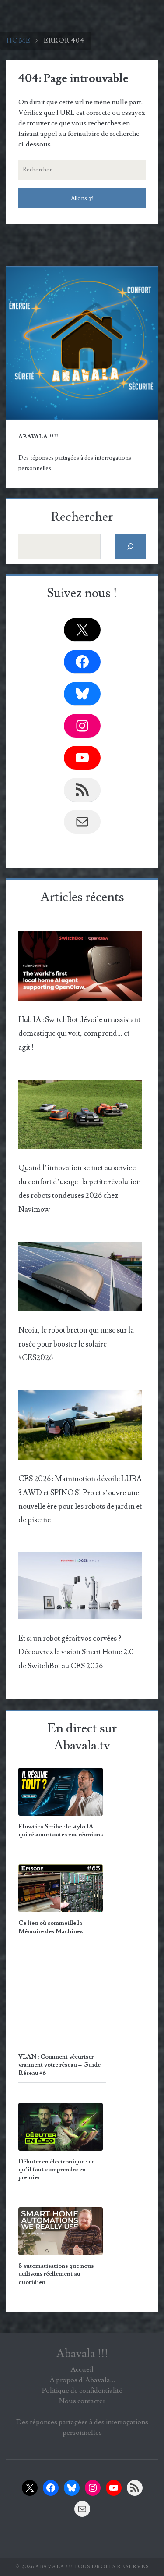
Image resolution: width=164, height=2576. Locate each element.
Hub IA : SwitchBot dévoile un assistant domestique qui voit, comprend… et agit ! (79, 1034)
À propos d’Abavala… (82, 2380)
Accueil (82, 2369)
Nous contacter (82, 2401)
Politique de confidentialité (82, 2391)
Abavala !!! (82, 2354)
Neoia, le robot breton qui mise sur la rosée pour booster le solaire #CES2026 (76, 1344)
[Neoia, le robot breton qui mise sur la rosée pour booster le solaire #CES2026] (80, 1279)
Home (19, 40)
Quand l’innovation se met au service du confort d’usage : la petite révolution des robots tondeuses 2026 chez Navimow (80, 1189)
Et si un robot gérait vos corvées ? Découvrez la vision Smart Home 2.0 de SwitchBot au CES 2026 (76, 1652)
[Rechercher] (131, 547)
